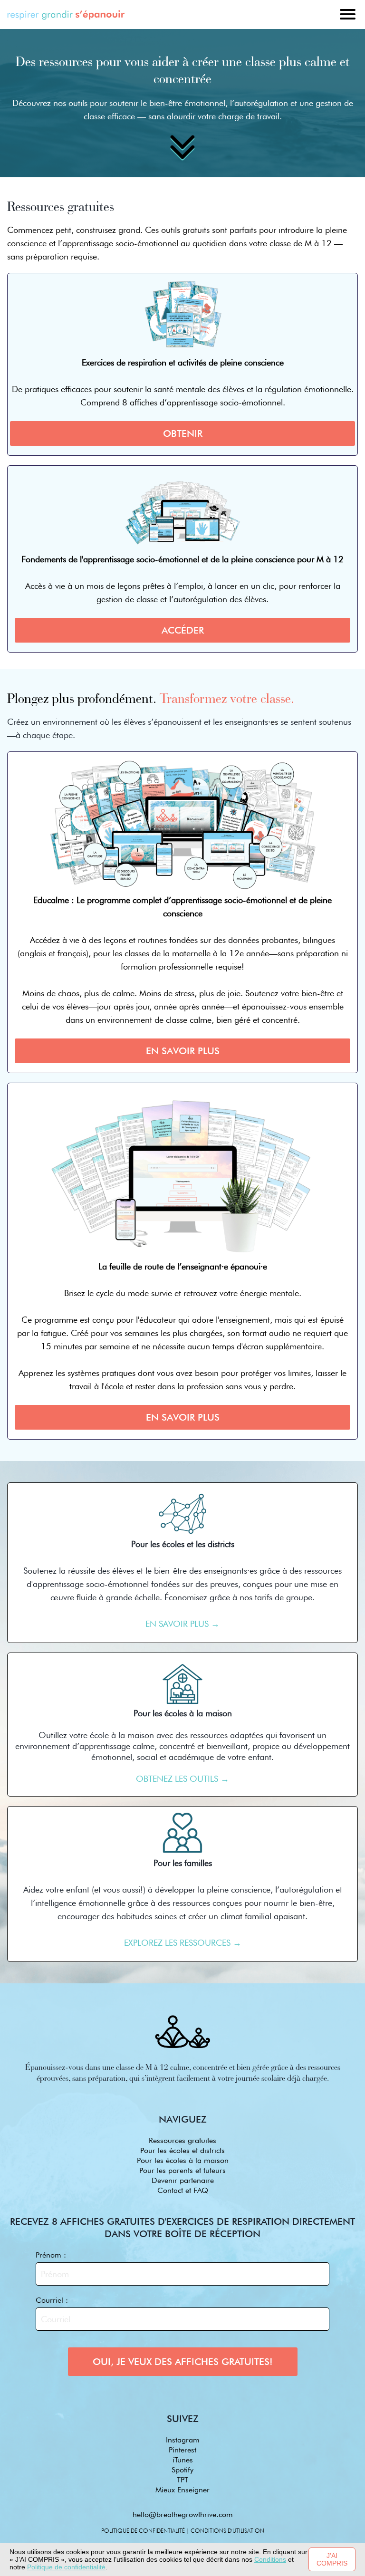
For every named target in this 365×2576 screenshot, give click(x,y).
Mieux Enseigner (182, 2490)
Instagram (183, 2440)
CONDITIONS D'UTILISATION (227, 2531)
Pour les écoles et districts (182, 2150)
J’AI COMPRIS (332, 2559)
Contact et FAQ (183, 2190)
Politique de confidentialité (66, 2567)
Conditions (270, 2559)
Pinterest (182, 2450)
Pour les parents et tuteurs (182, 2170)
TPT (182, 2480)
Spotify (182, 2470)
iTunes (183, 2460)
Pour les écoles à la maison (183, 2160)
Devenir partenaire (183, 2180)
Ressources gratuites (182, 2140)
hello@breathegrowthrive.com (183, 2514)
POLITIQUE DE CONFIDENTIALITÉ (143, 2531)
